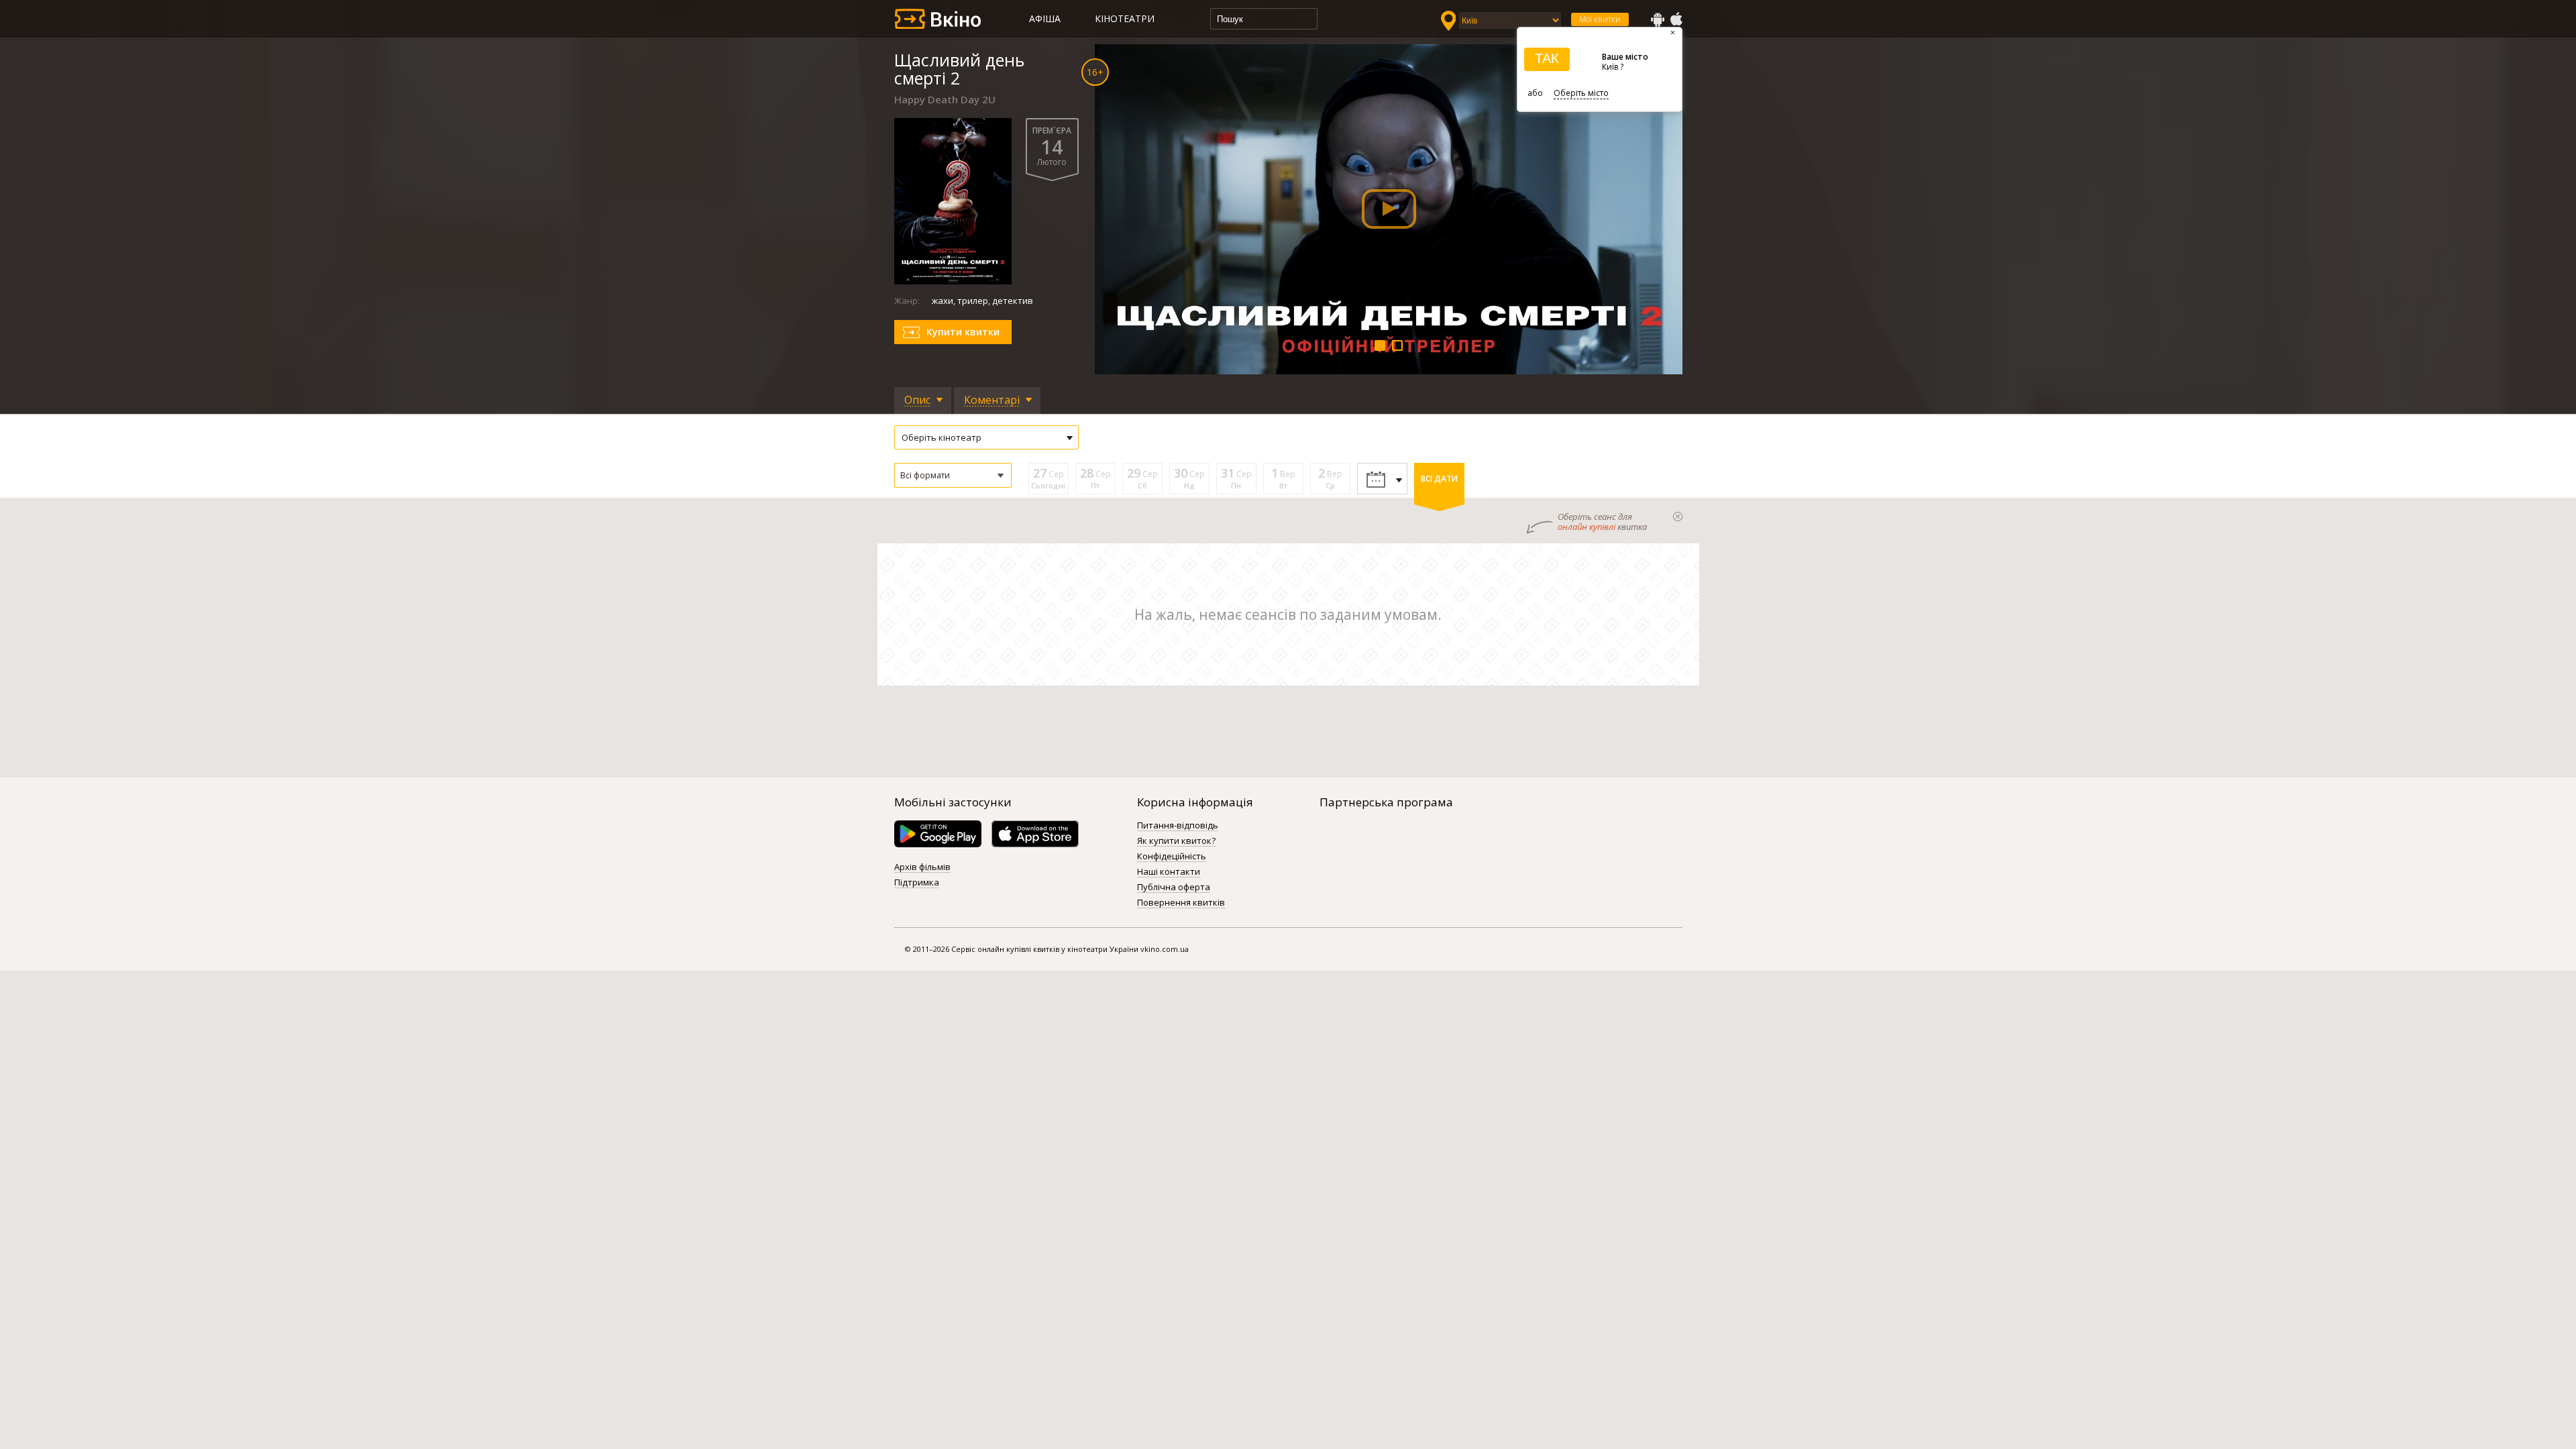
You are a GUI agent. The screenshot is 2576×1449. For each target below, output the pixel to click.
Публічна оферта (1174, 888)
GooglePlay (1658, 19)
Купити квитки (963, 332)
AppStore (1676, 19)
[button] (953, 475)
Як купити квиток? (1176, 841)
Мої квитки (1600, 19)
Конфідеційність (1172, 857)
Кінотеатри (1125, 18)
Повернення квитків (1181, 903)
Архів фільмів (922, 867)
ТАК (1547, 58)
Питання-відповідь (1178, 826)
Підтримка (917, 883)
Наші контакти (1169, 872)
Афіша (1045, 18)
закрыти (1678, 517)
